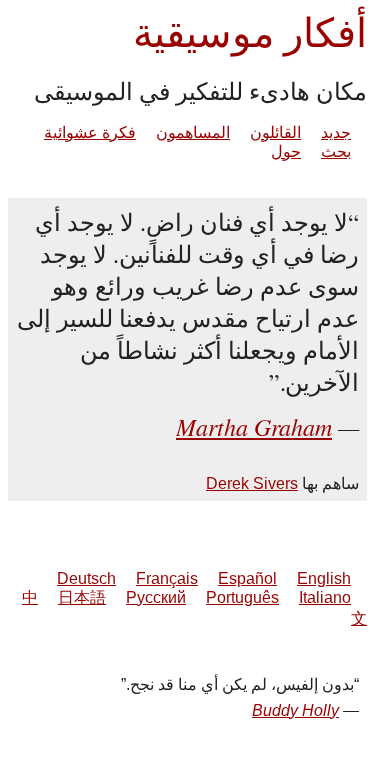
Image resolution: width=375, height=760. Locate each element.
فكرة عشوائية (90, 132)
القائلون (275, 132)
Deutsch (86, 578)
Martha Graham (254, 426)
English (324, 578)
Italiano (325, 597)
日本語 (82, 597)
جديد (336, 132)
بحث (336, 151)
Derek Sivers (252, 483)
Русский (156, 597)
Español (247, 578)
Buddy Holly (295, 710)
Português (242, 597)
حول (286, 151)
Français (167, 578)
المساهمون (193, 132)
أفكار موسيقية (250, 31)
